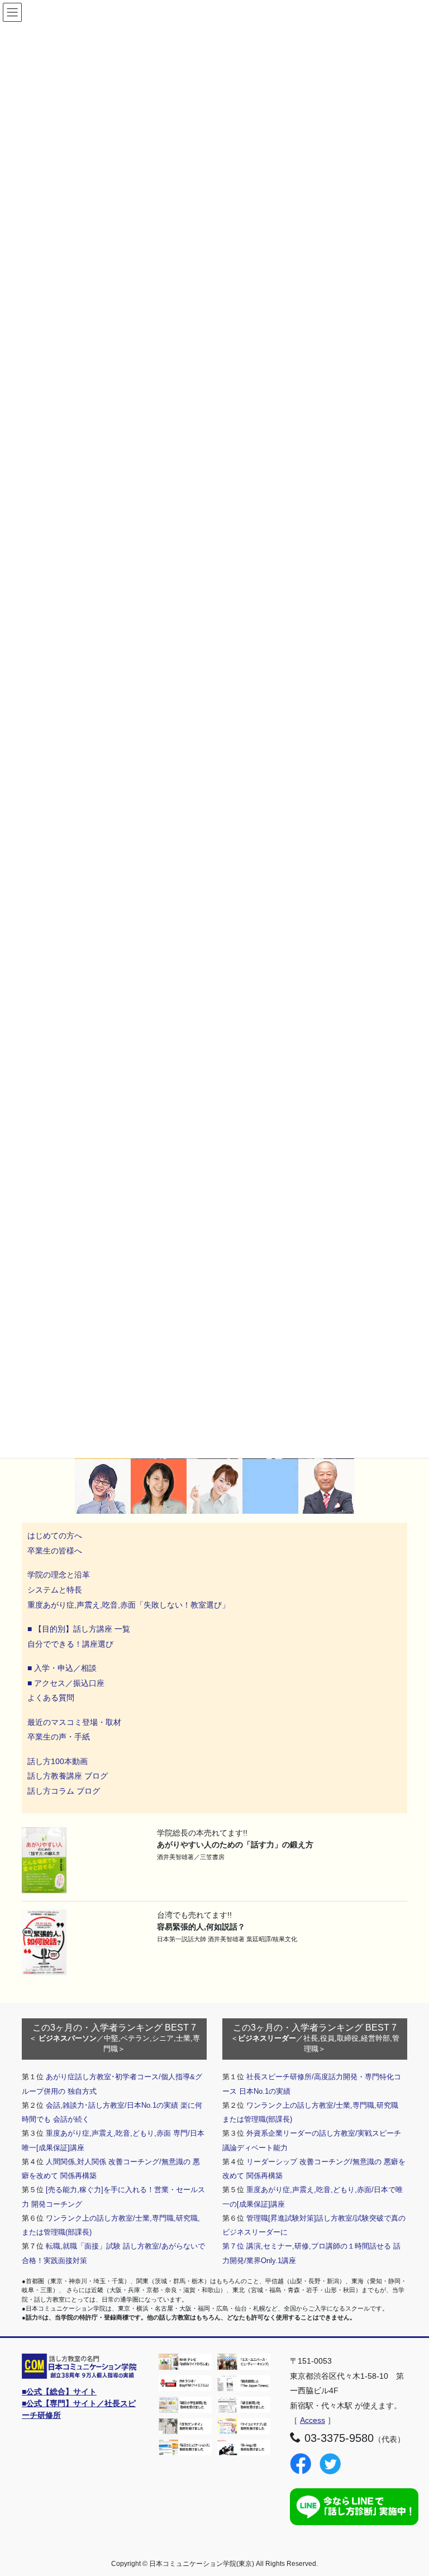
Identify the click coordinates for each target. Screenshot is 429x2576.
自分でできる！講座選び (70, 1644)
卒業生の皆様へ (55, 1551)
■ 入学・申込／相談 (62, 1668)
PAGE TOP (409, 2489)
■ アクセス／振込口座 (66, 1683)
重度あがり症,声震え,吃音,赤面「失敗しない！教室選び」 (130, 1605)
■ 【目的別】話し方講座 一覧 (79, 1629)
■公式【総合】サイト (59, 2392)
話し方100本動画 (58, 1761)
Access (313, 2420)
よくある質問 (51, 1698)
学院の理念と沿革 (59, 1575)
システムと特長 (55, 1590)
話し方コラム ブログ (64, 1791)
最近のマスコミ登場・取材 (74, 1722)
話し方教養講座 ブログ (68, 1776)
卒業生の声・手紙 (59, 1737)
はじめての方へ (55, 1536)
